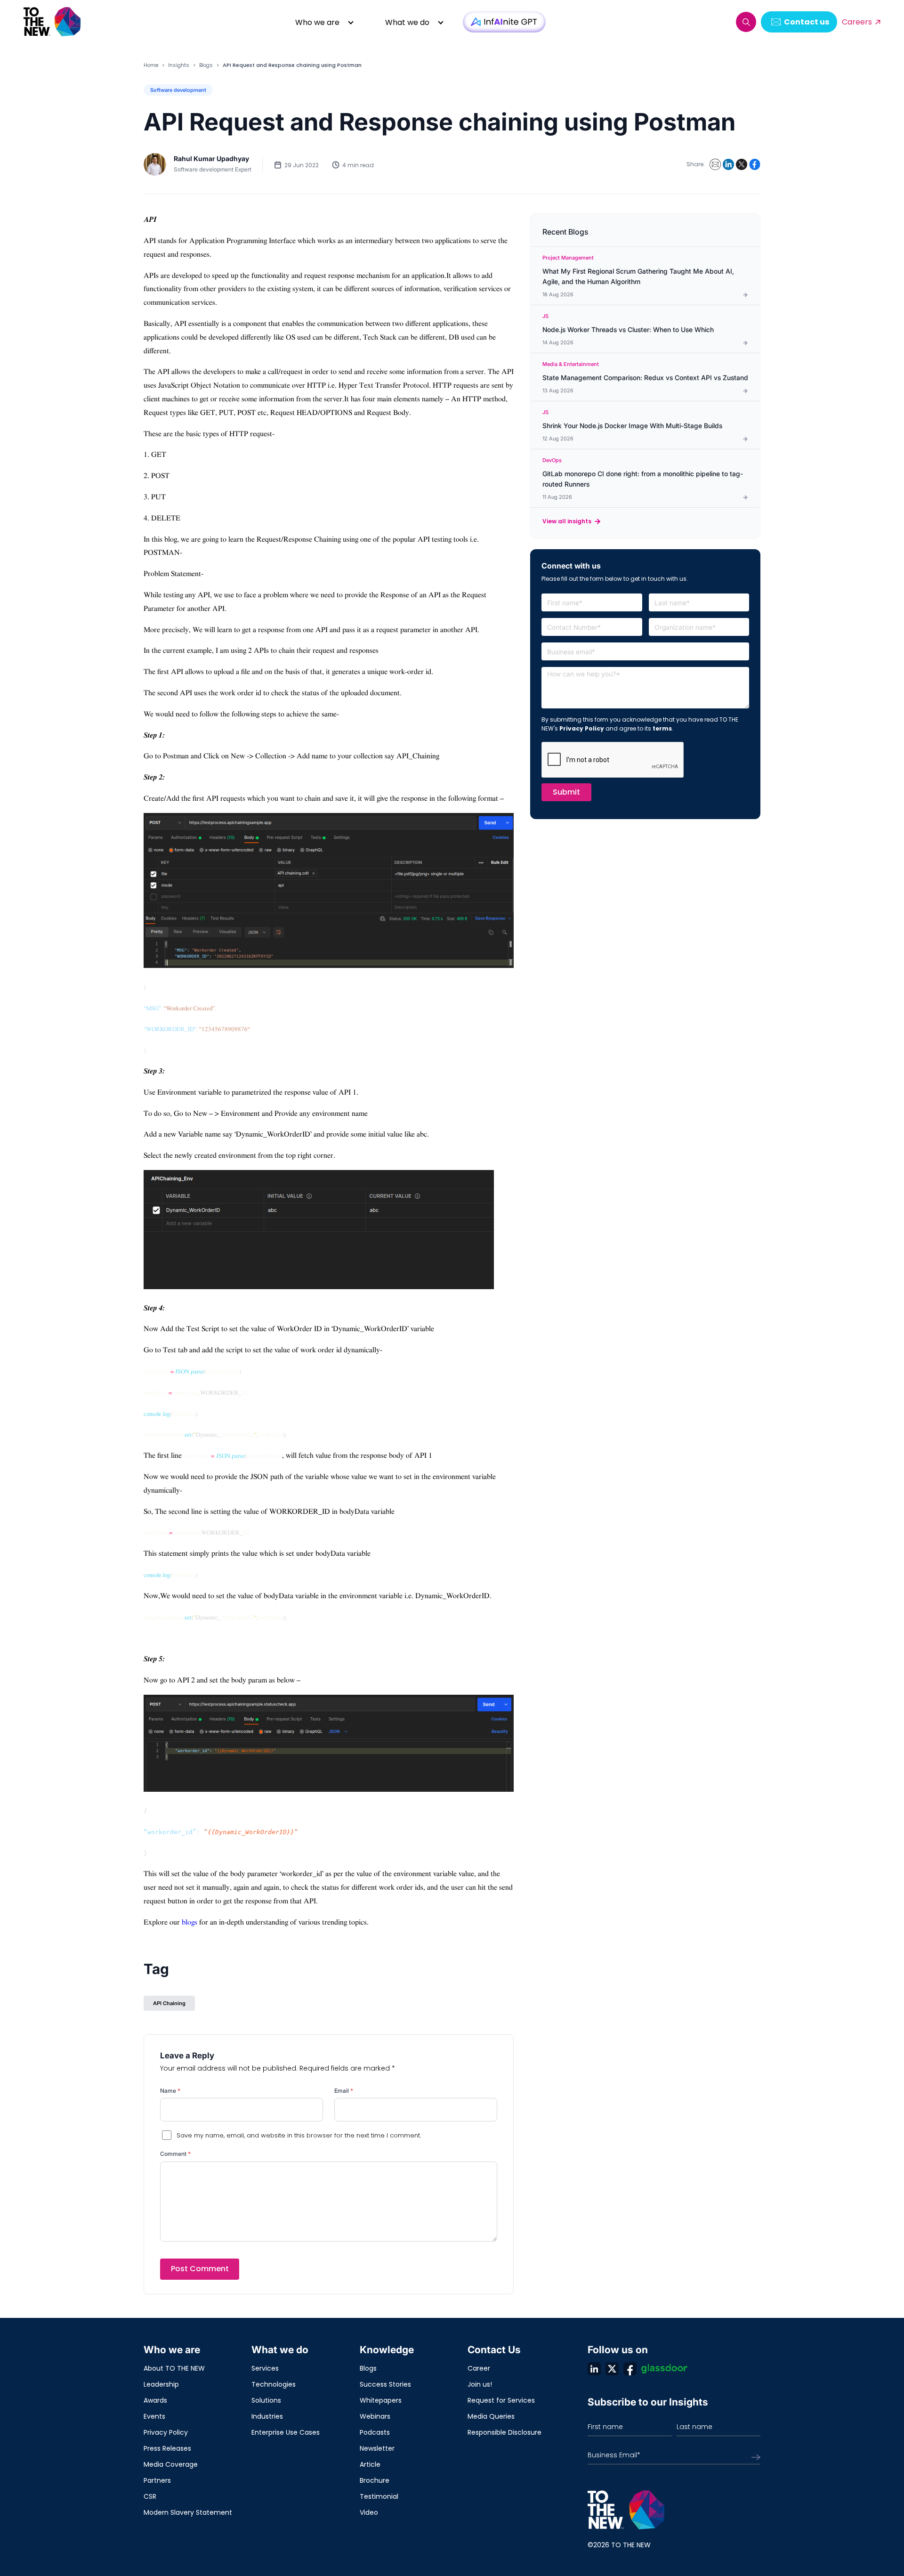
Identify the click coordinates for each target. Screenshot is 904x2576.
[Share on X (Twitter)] (742, 164)
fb (630, 2369)
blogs (190, 1922)
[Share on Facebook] (755, 164)
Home (151, 65)
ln (594, 2369)
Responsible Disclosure (504, 2432)
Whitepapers (381, 2400)
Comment (175, 2154)
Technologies (274, 2384)
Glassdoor (664, 2369)
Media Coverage (171, 2464)
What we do (407, 22)
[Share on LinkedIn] (728, 164)
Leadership (161, 2384)
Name (170, 2091)
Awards (155, 2400)
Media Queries (491, 2416)
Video (369, 2512)
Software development (178, 90)
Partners (157, 2480)
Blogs (206, 65)
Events (154, 2416)
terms (662, 728)
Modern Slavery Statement (188, 2512)
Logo (53, 22)
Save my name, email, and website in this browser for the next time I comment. (299, 2135)
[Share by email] (715, 164)
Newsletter (377, 2448)
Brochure (375, 2480)
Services (265, 2368)
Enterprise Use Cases (286, 2432)
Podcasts (375, 2432)
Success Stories (385, 2384)
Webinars (375, 2416)
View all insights (567, 521)
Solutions (266, 2400)
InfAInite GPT (504, 22)
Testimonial (379, 2496)
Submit (566, 792)
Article (370, 2464)
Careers (857, 22)
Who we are (317, 22)
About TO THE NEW (174, 2368)
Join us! (480, 2384)
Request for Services (501, 2400)
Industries (267, 2416)
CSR (150, 2496)
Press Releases (167, 2448)
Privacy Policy (582, 728)
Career (479, 2368)
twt (612, 2369)
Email (344, 2091)
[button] (746, 22)
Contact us (807, 22)
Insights (179, 65)
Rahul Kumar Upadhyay (211, 158)
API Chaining (169, 2003)
